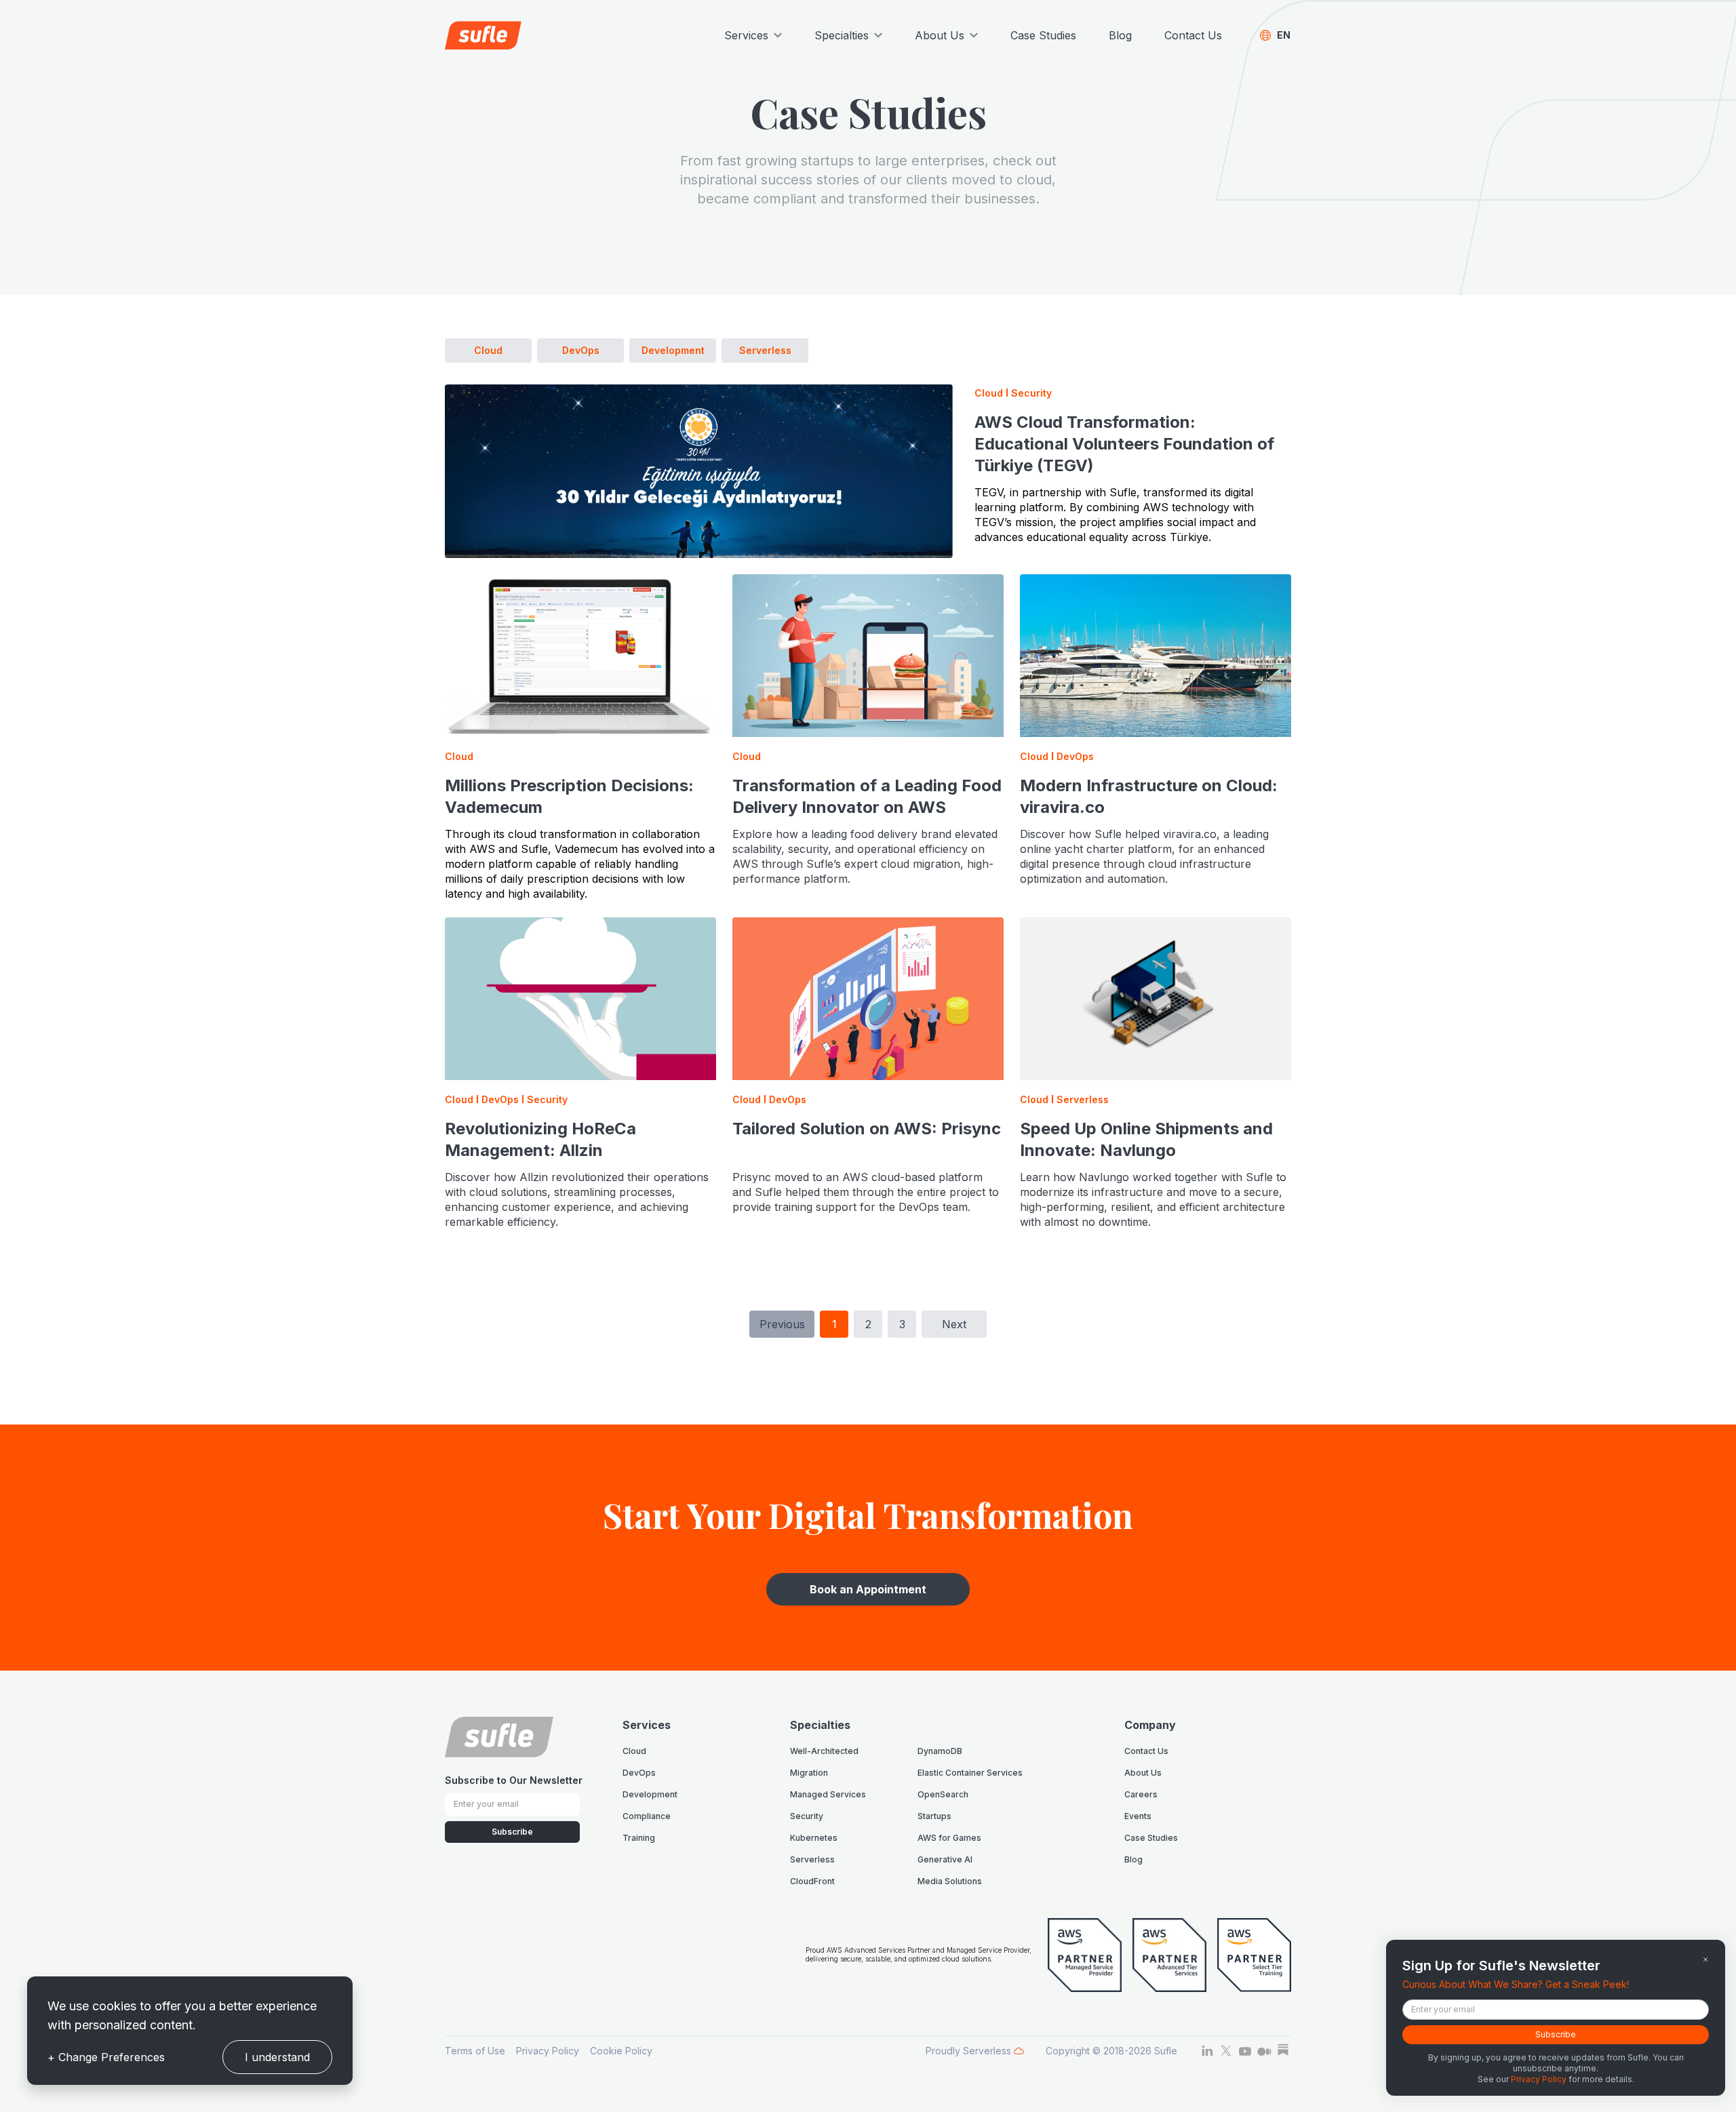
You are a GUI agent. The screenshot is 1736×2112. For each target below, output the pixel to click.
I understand (277, 2057)
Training (639, 1838)
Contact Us (1193, 35)
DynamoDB (940, 1751)
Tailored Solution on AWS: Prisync (867, 1129)
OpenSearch (943, 1794)
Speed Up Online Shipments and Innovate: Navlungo (1146, 1139)
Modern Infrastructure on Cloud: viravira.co (1149, 796)
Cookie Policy (621, 2051)
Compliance (647, 1816)
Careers (1141, 1794)
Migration (809, 1773)
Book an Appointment (868, 1589)
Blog (1120, 35)
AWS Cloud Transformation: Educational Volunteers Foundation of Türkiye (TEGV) (1124, 444)
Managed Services (828, 1794)
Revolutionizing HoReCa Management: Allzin (540, 1139)
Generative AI (945, 1859)
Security (807, 1816)
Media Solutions (950, 1881)
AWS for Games (949, 1838)
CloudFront (812, 1881)
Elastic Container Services (970, 1773)
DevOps (581, 350)
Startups (934, 1816)
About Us (1143, 1773)
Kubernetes (814, 1838)
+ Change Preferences (106, 2057)
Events (1138, 1816)
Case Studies (1043, 35)
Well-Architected (824, 1751)
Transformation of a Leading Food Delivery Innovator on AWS (867, 796)
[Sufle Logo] (483, 35)
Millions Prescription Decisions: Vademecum (569, 796)
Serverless (765, 350)
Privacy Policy (548, 2051)
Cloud (488, 350)
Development (673, 350)
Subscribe (512, 1832)
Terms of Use (475, 2051)
